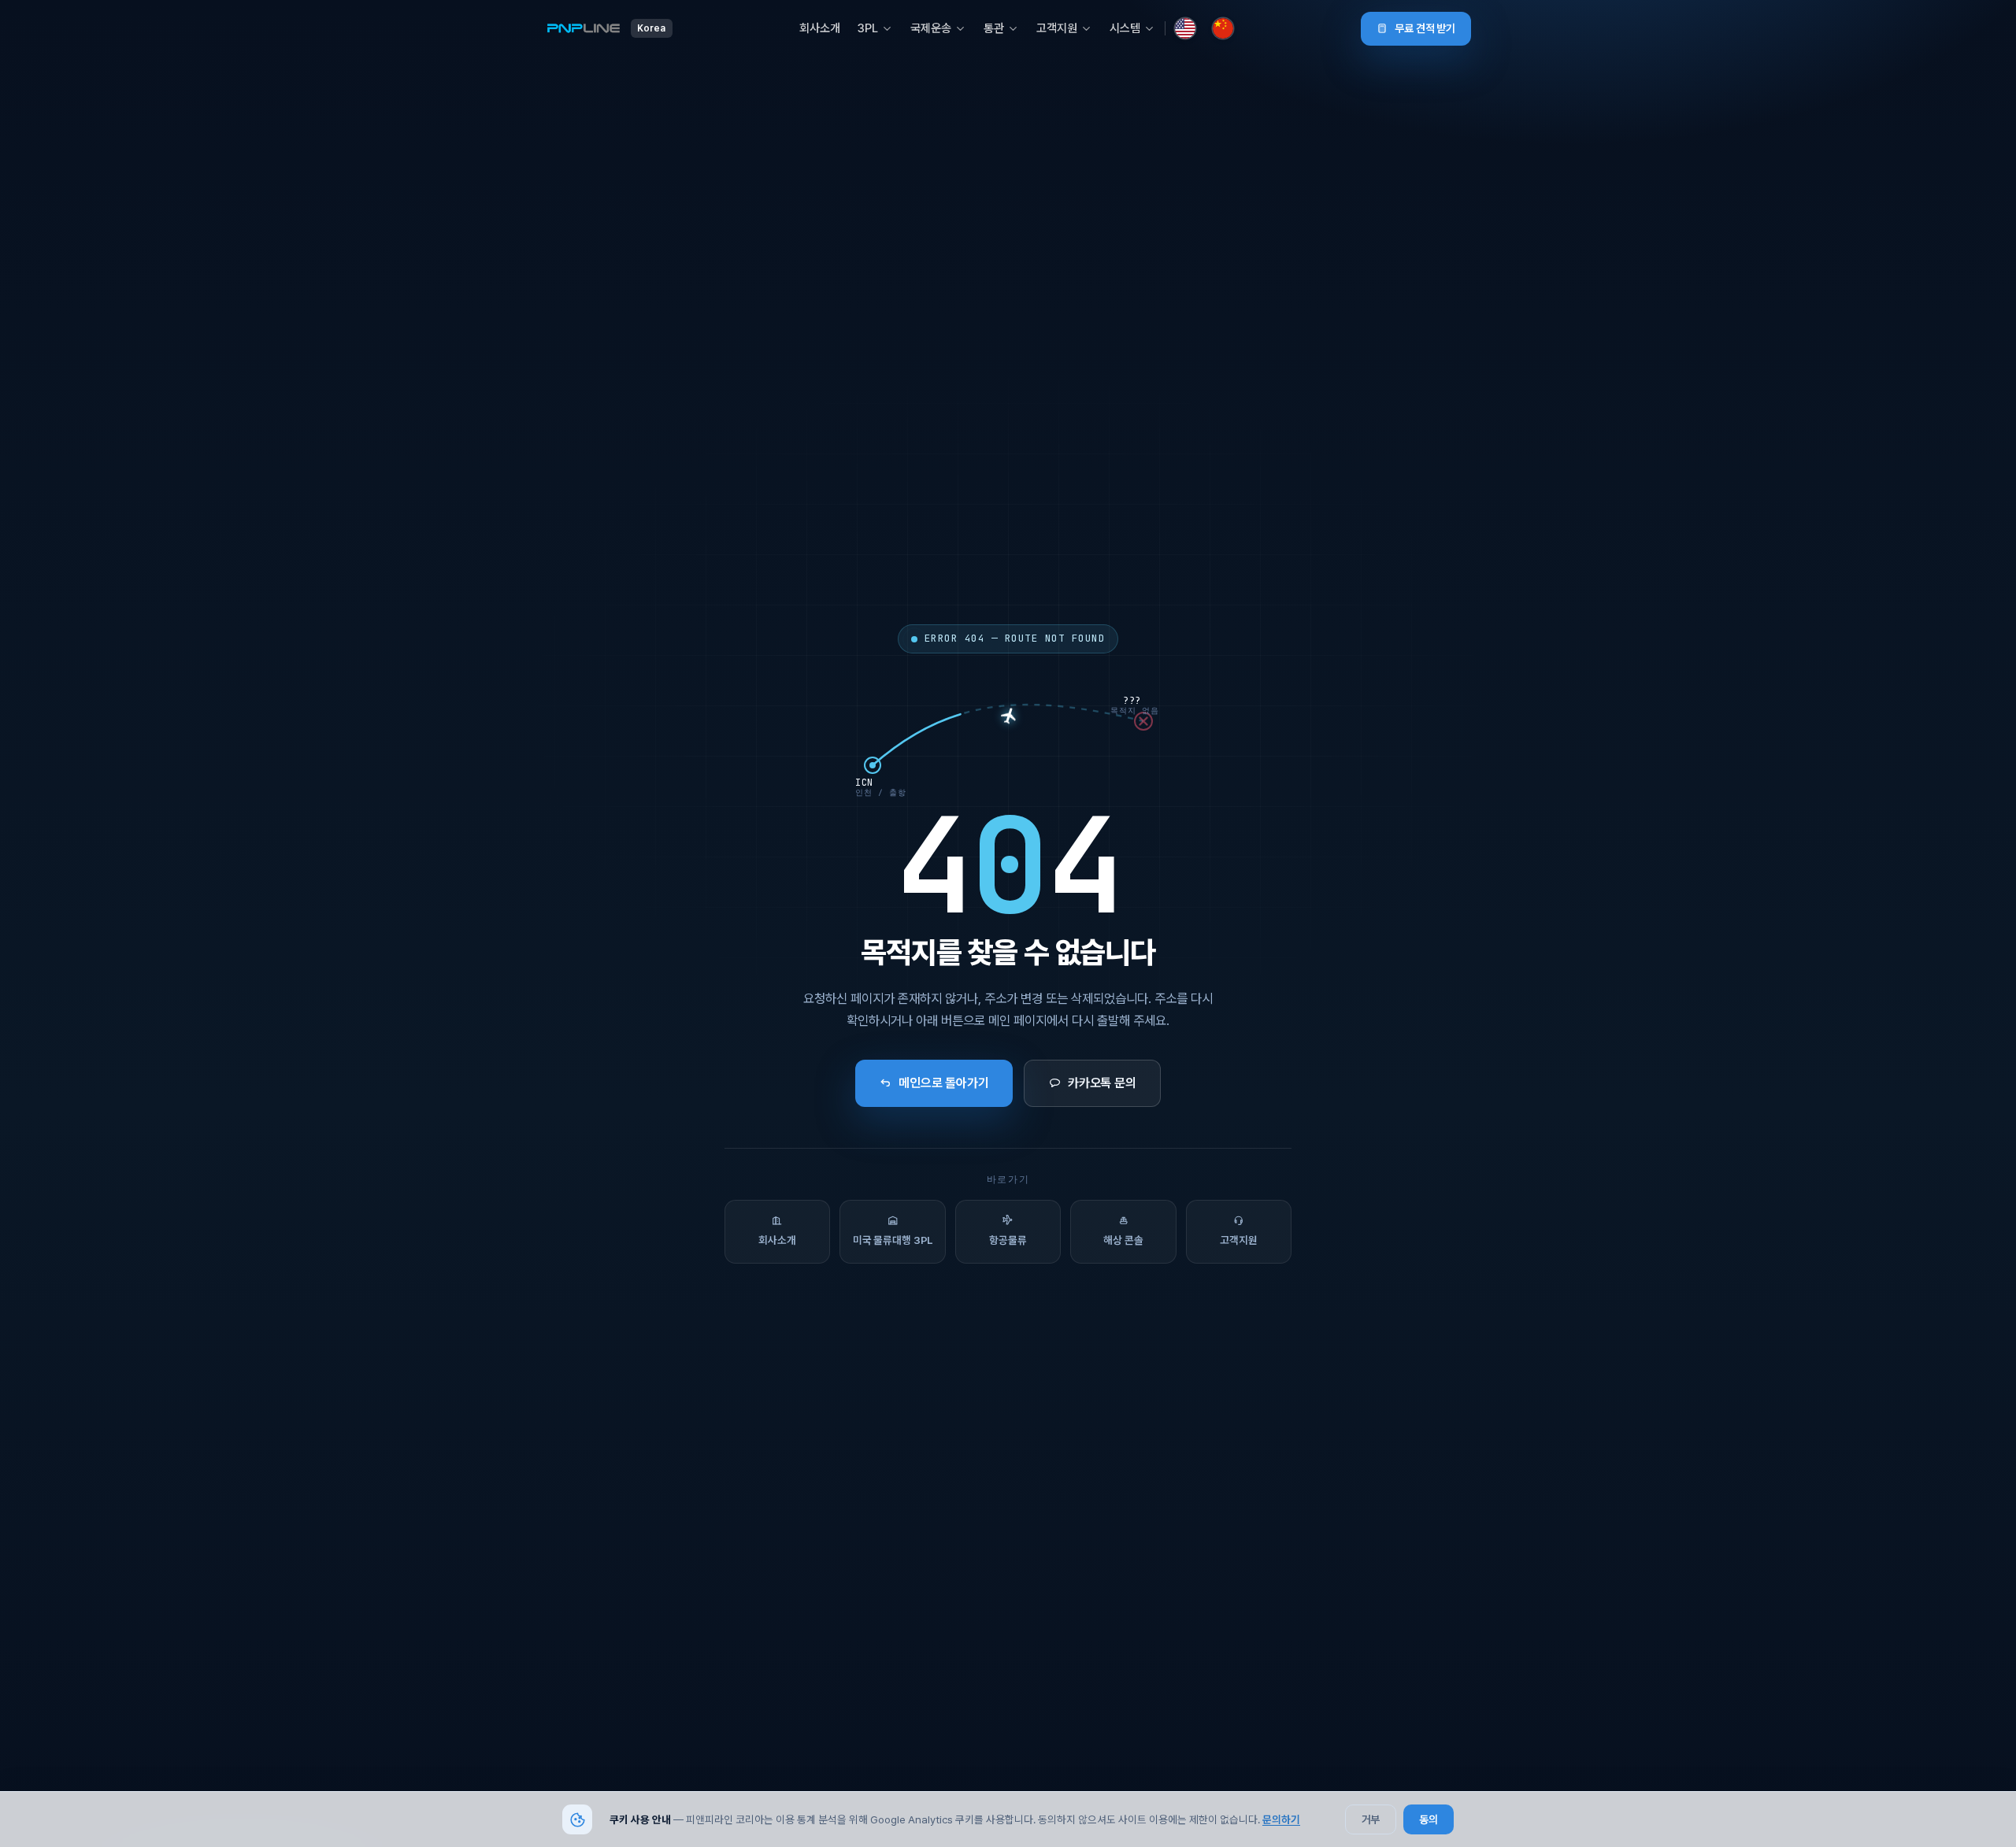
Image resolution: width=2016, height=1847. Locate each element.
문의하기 (1281, 1819)
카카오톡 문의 (1102, 1083)
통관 (994, 28)
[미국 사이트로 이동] (1185, 28)
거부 (1371, 1819)
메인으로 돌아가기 (944, 1083)
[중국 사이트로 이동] (1223, 28)
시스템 (1125, 28)
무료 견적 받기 (1425, 28)
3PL (868, 28)
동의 (1429, 1819)
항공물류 (1008, 1240)
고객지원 (1057, 28)
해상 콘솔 (1123, 1240)
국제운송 (931, 28)
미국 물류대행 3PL (893, 1240)
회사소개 (820, 28)
